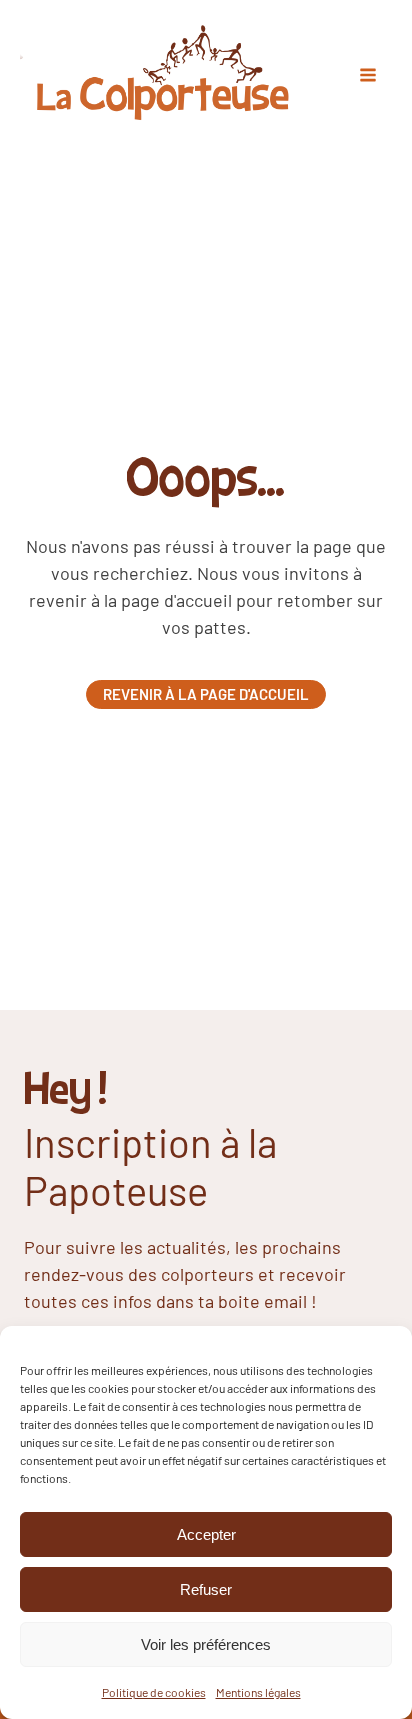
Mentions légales (258, 1692)
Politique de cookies (154, 1692)
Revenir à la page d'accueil (206, 694)
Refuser (206, 1589)
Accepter (206, 1534)
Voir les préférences (206, 1644)
